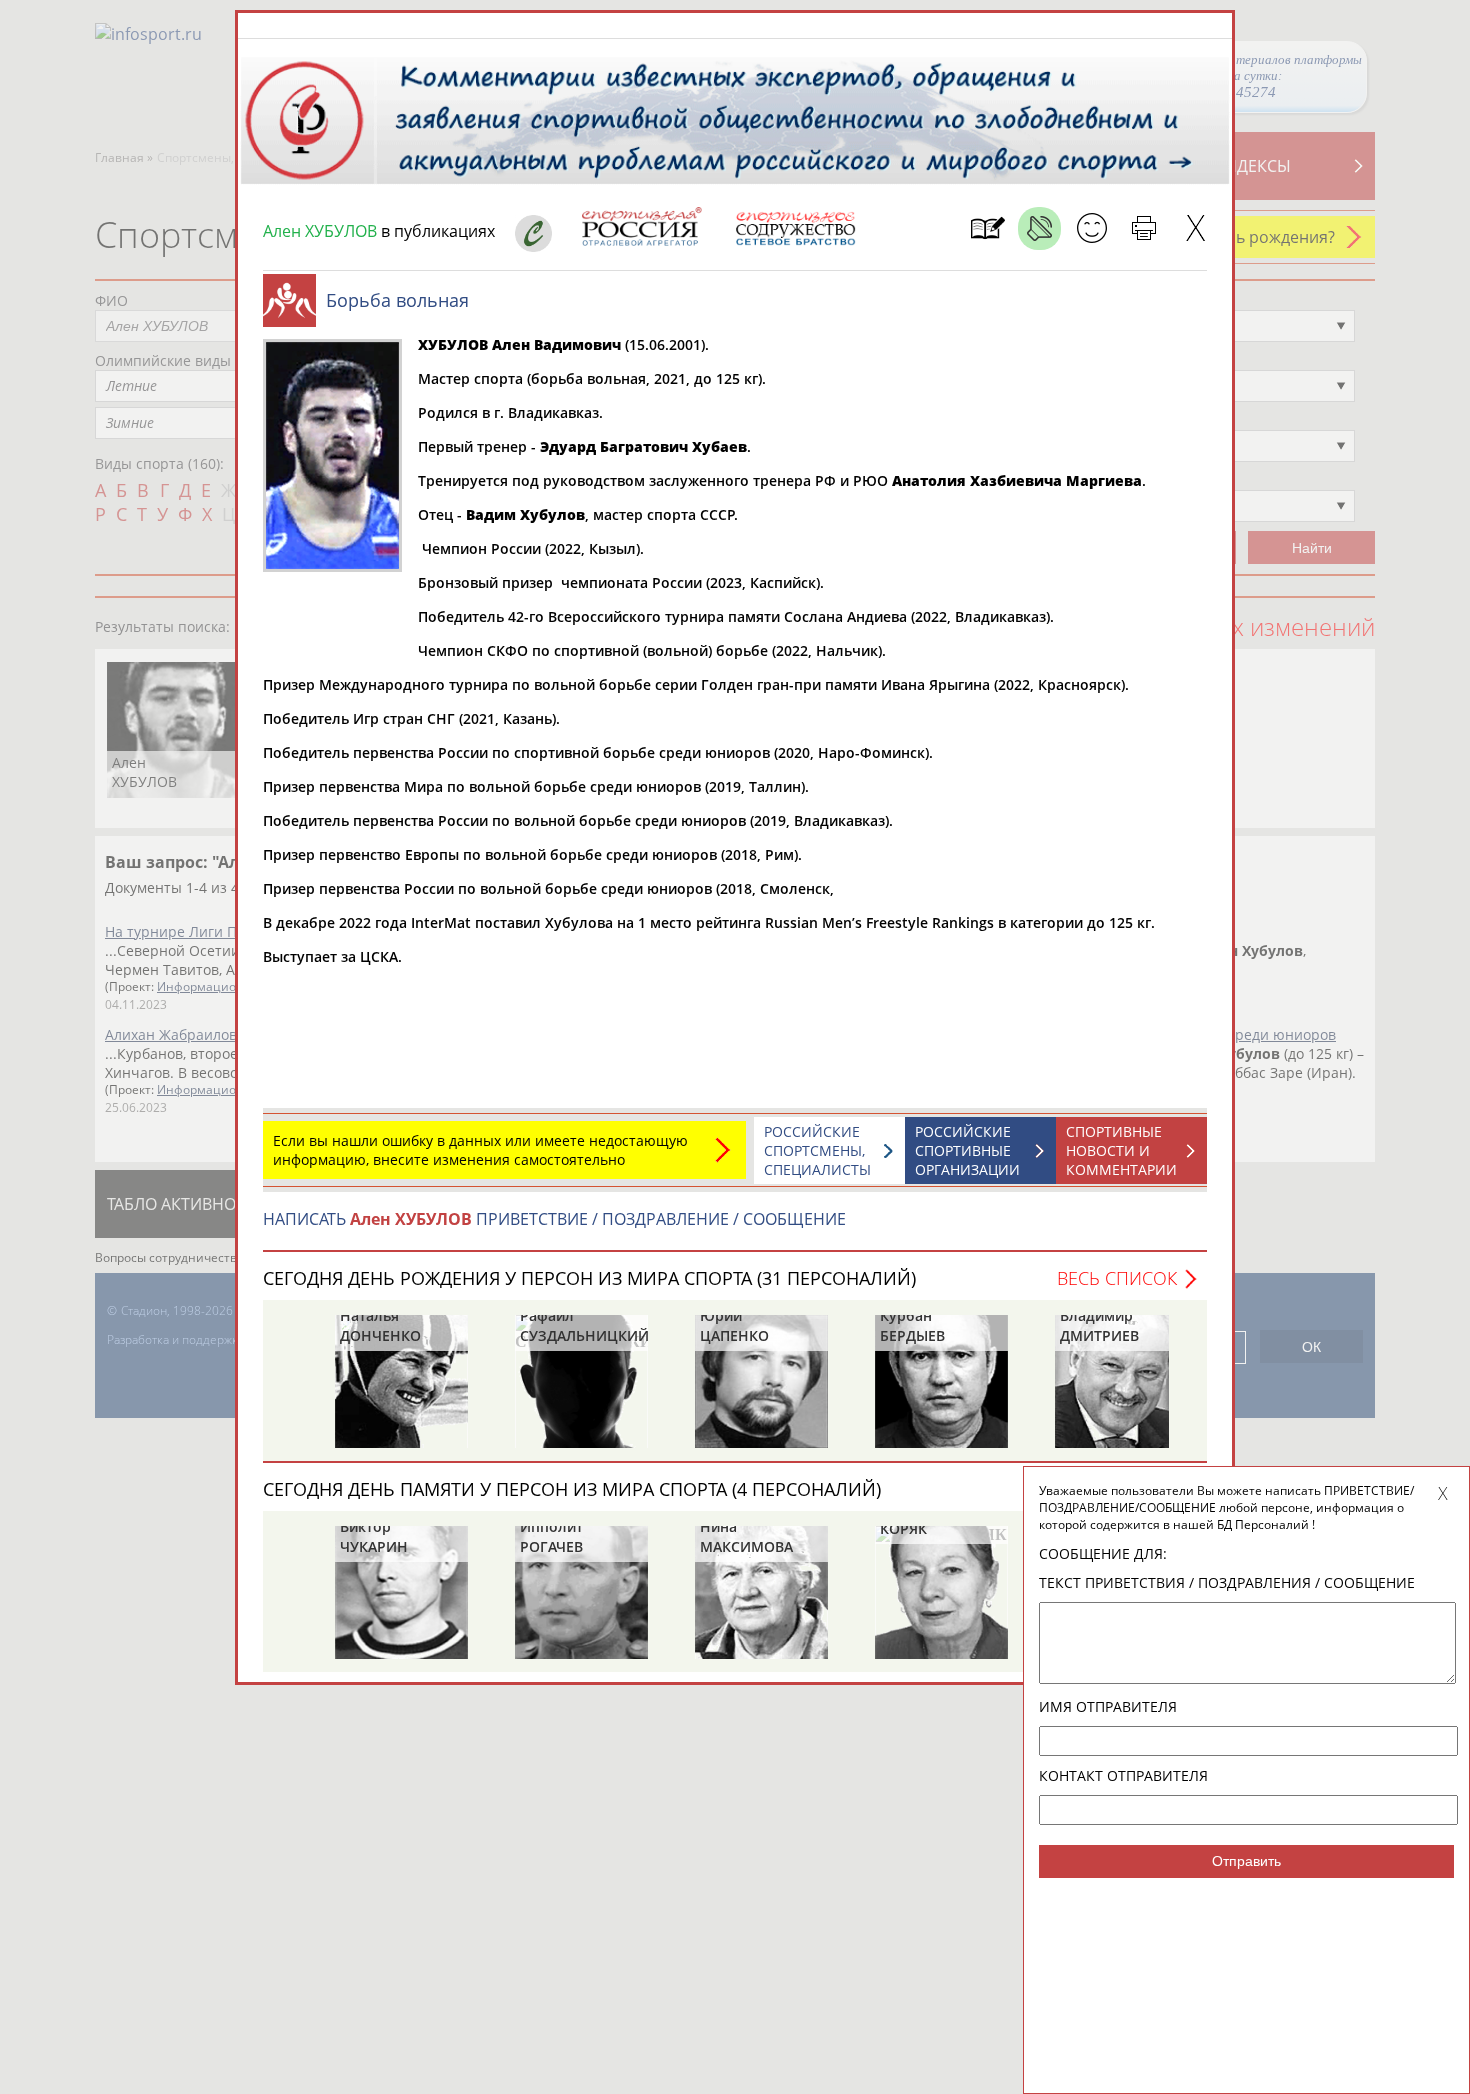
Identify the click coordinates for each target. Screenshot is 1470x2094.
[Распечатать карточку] (1143, 228)
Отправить (1246, 1861)
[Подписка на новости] (987, 228)
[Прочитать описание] (1039, 228)
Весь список (1117, 1278)
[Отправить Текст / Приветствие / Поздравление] (1091, 228)
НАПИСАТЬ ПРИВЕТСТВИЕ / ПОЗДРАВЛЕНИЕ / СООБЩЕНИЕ (554, 1219)
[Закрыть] (1195, 228)
